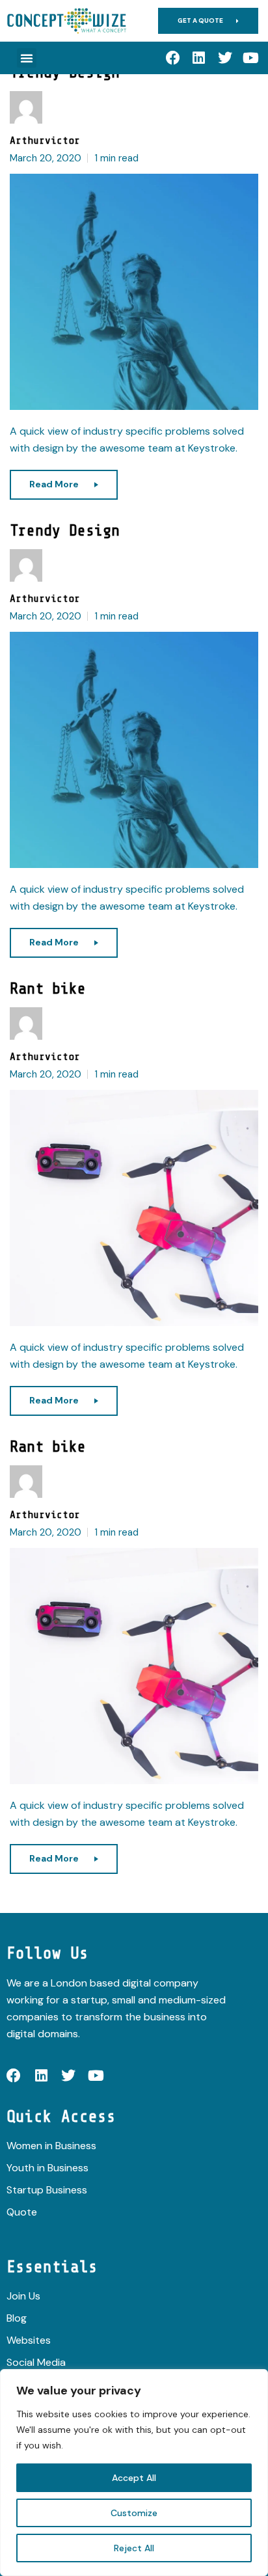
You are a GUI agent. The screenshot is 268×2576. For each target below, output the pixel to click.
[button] (27, 58)
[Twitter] (225, 58)
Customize (134, 2513)
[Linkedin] (199, 58)
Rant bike (48, 989)
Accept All (134, 2478)
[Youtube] (251, 58)
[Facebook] (173, 58)
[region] (134, 2473)
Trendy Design (65, 531)
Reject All (134, 2548)
